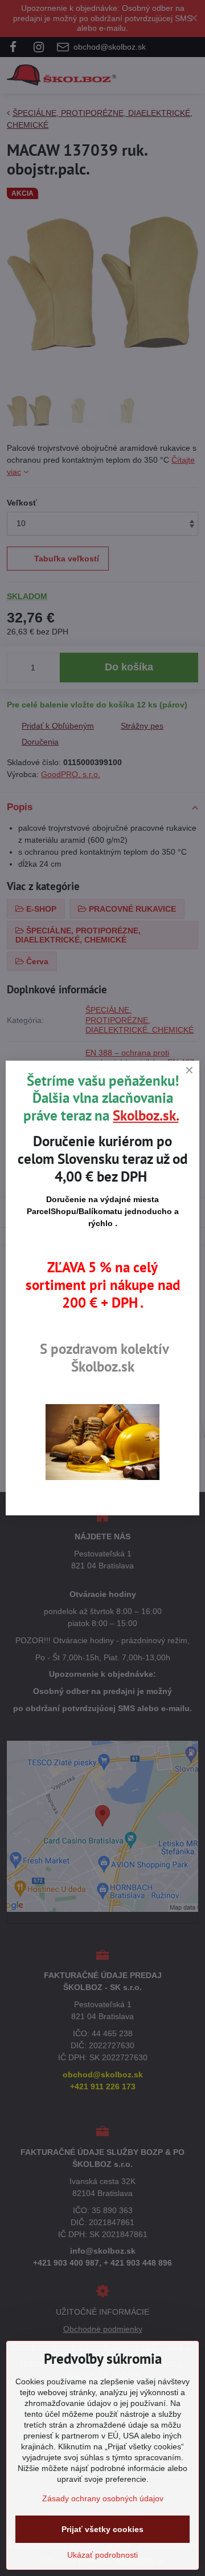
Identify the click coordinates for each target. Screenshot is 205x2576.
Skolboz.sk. (145, 1115)
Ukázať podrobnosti (102, 2555)
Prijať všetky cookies (102, 2529)
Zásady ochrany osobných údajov (103, 2498)
